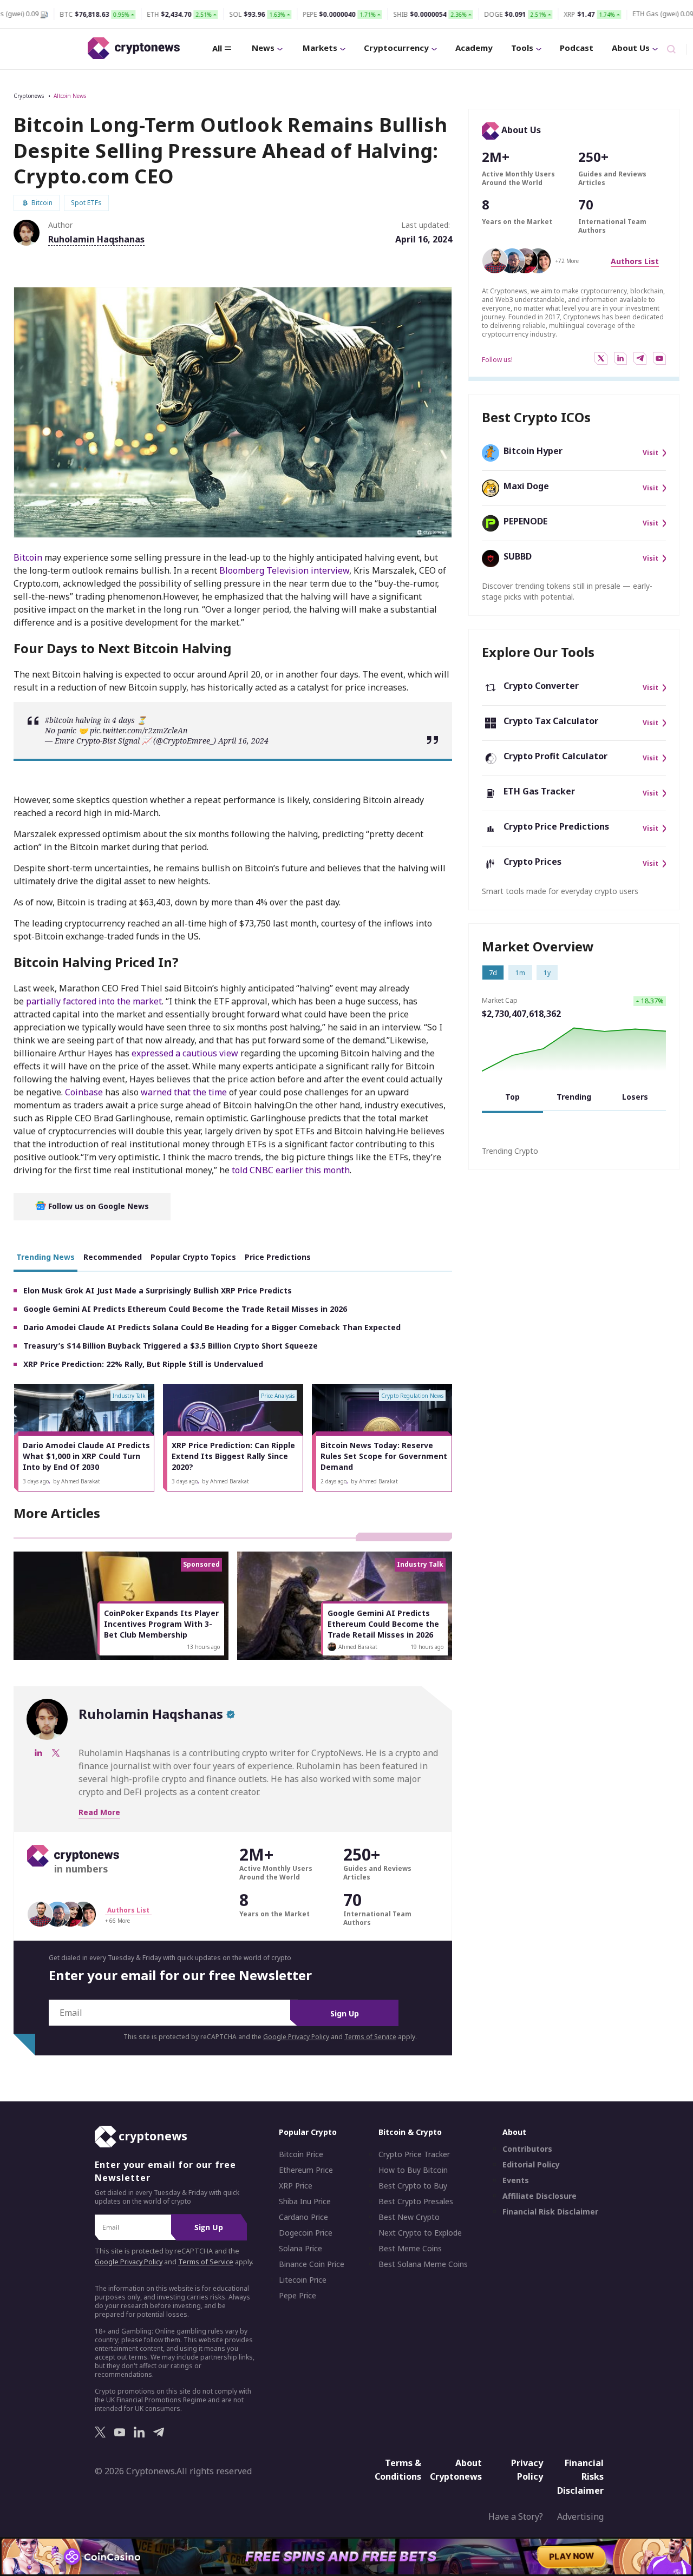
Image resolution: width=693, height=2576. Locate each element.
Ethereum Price (306, 2170)
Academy (474, 48)
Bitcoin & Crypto (410, 2132)
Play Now (572, 2556)
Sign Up (345, 2013)
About (514, 2132)
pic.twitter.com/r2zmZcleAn (139, 730)
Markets (320, 48)
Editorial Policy (531, 2165)
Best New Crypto (409, 2217)
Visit (650, 453)
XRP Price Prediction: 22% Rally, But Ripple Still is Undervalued (143, 1364)
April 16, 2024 (243, 741)
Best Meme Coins (410, 2249)
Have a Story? (516, 2516)
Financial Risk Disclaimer (550, 2212)
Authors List (635, 261)
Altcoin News (70, 96)
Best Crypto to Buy (413, 2186)
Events (516, 2180)
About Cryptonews (456, 2469)
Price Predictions (278, 1257)
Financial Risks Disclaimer (580, 2476)
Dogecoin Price (306, 2233)
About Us (631, 48)
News (263, 48)
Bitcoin (28, 557)
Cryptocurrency (396, 48)
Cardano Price (303, 2217)
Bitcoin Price (301, 2154)
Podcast (577, 48)
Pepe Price (298, 2296)
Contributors (527, 2149)
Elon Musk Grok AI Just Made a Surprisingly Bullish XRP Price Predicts (158, 1290)
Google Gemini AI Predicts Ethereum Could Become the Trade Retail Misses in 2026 (185, 1309)
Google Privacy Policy (296, 2037)
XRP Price (296, 2186)
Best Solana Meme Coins (423, 2264)
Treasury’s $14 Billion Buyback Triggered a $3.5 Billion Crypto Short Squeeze (171, 1346)
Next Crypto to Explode (420, 2233)
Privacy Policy (527, 2469)
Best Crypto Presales (416, 2202)
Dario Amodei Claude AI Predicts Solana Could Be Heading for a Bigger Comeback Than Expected (212, 1327)
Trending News (45, 1257)
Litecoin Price (303, 2280)
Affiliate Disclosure (540, 2196)
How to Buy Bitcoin (413, 2170)
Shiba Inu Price (305, 2202)
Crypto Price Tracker (414, 2154)
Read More (99, 1812)
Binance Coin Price (312, 2264)
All (217, 48)
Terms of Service (370, 2037)
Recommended (113, 1257)
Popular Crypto (308, 2132)
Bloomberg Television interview (284, 570)
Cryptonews (29, 96)
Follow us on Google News (97, 1206)
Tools (522, 48)
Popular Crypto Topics (193, 1257)
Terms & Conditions (398, 2469)
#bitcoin (59, 720)
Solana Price (300, 2249)
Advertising (580, 2516)
